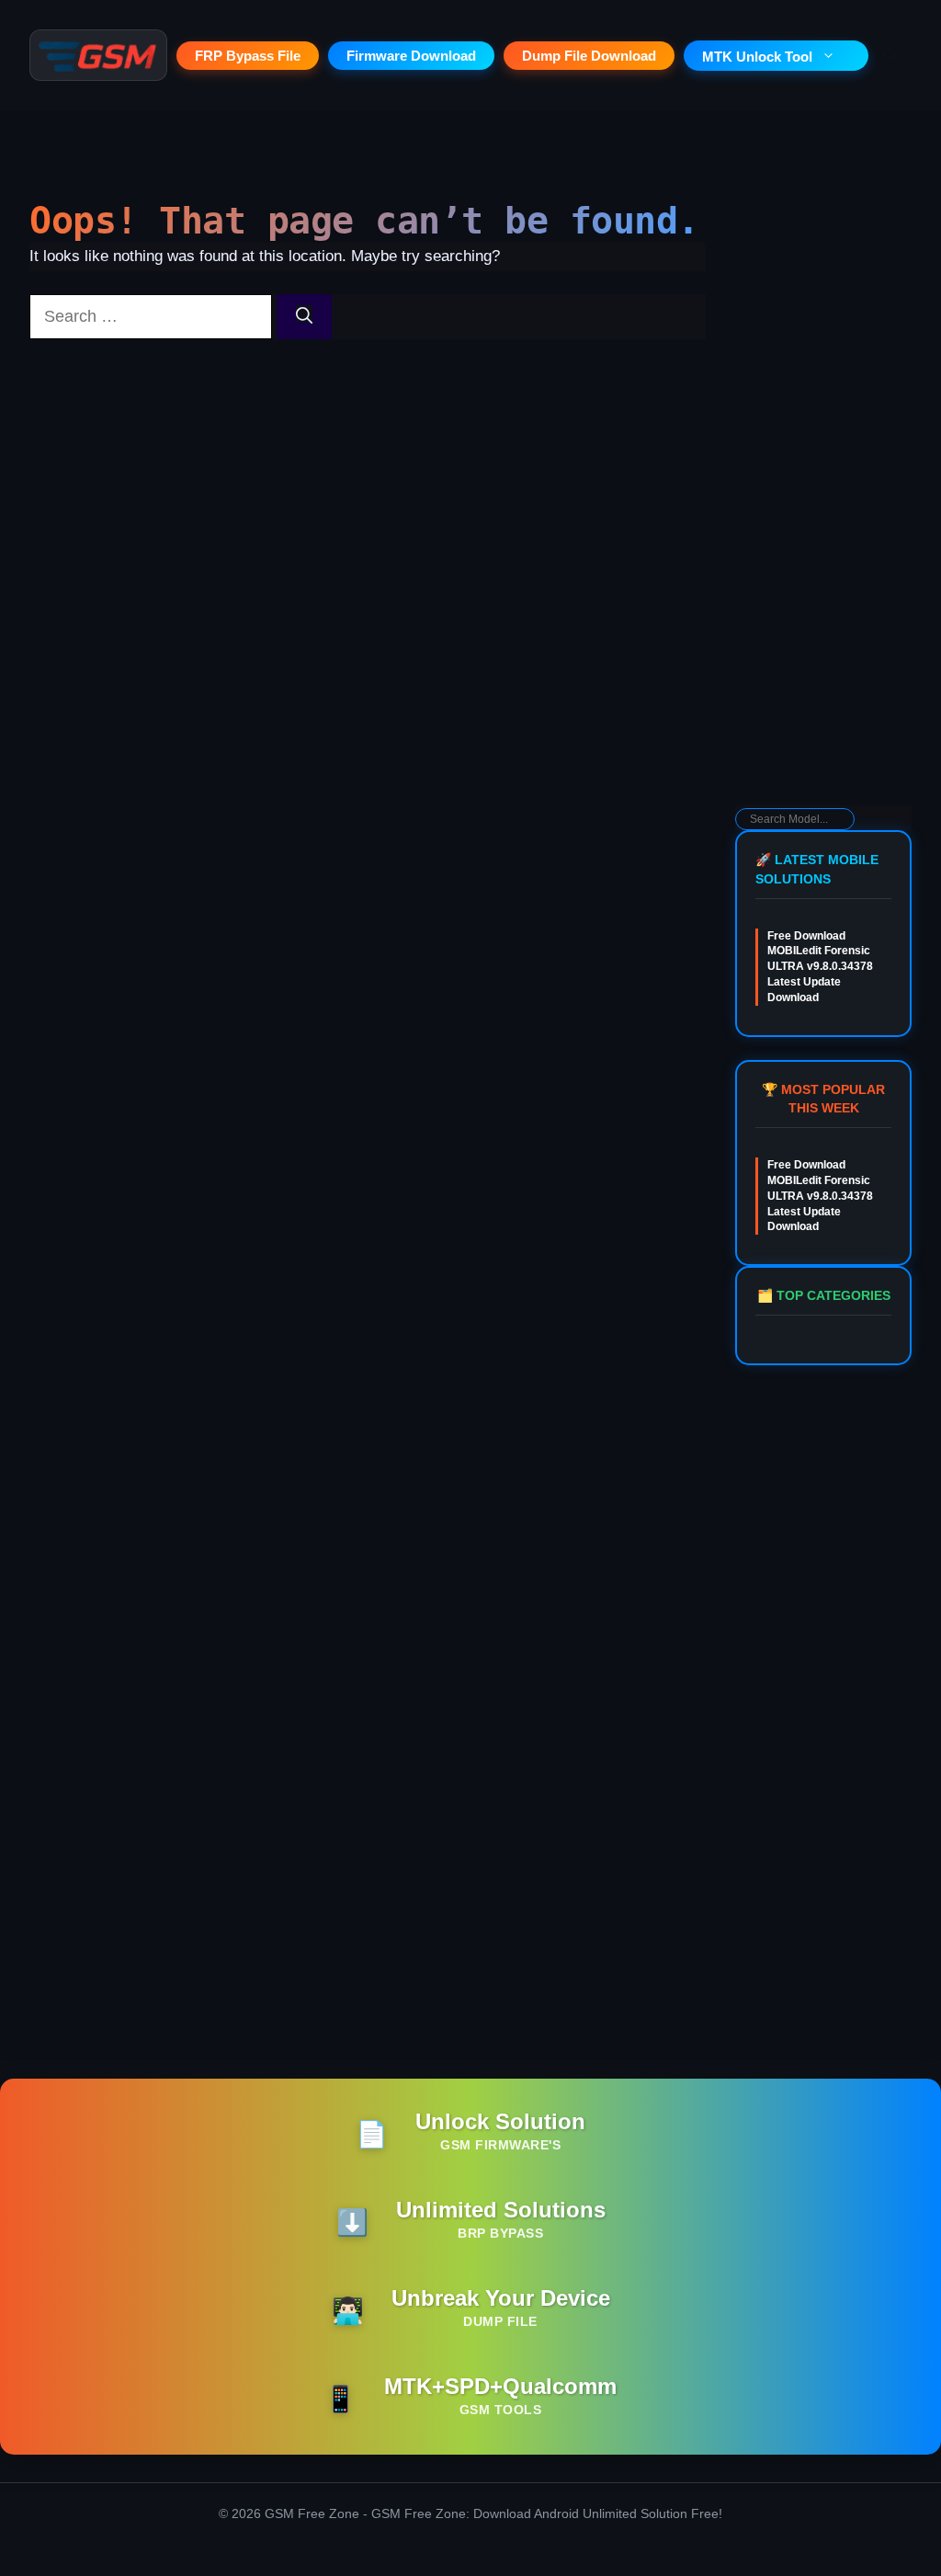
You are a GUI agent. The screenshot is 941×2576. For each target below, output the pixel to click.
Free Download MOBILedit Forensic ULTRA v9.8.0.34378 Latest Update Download (820, 967)
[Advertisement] (823, 511)
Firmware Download (411, 56)
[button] (890, 55)
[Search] (304, 317)
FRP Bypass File (248, 56)
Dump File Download (589, 56)
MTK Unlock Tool (757, 57)
